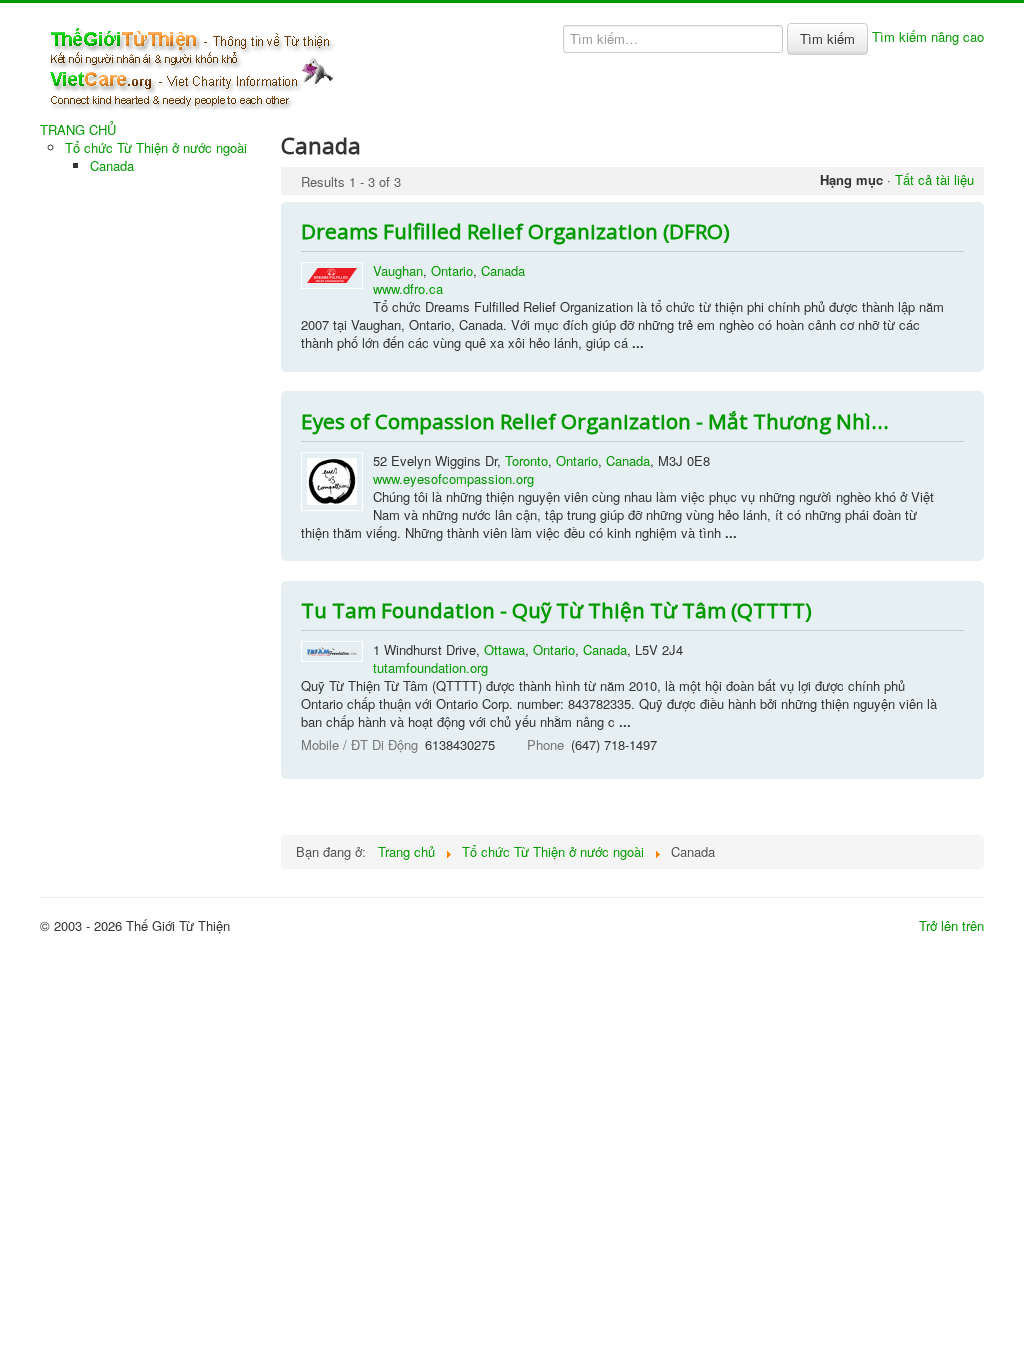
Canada (112, 165)
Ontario (452, 270)
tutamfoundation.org (430, 667)
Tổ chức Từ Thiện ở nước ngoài (156, 147)
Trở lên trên (951, 925)
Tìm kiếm (827, 38)
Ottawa (504, 649)
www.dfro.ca (408, 288)
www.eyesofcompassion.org (453, 478)
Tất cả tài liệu (934, 179)
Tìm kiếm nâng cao (928, 36)
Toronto (526, 460)
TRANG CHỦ (78, 130)
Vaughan (398, 270)
